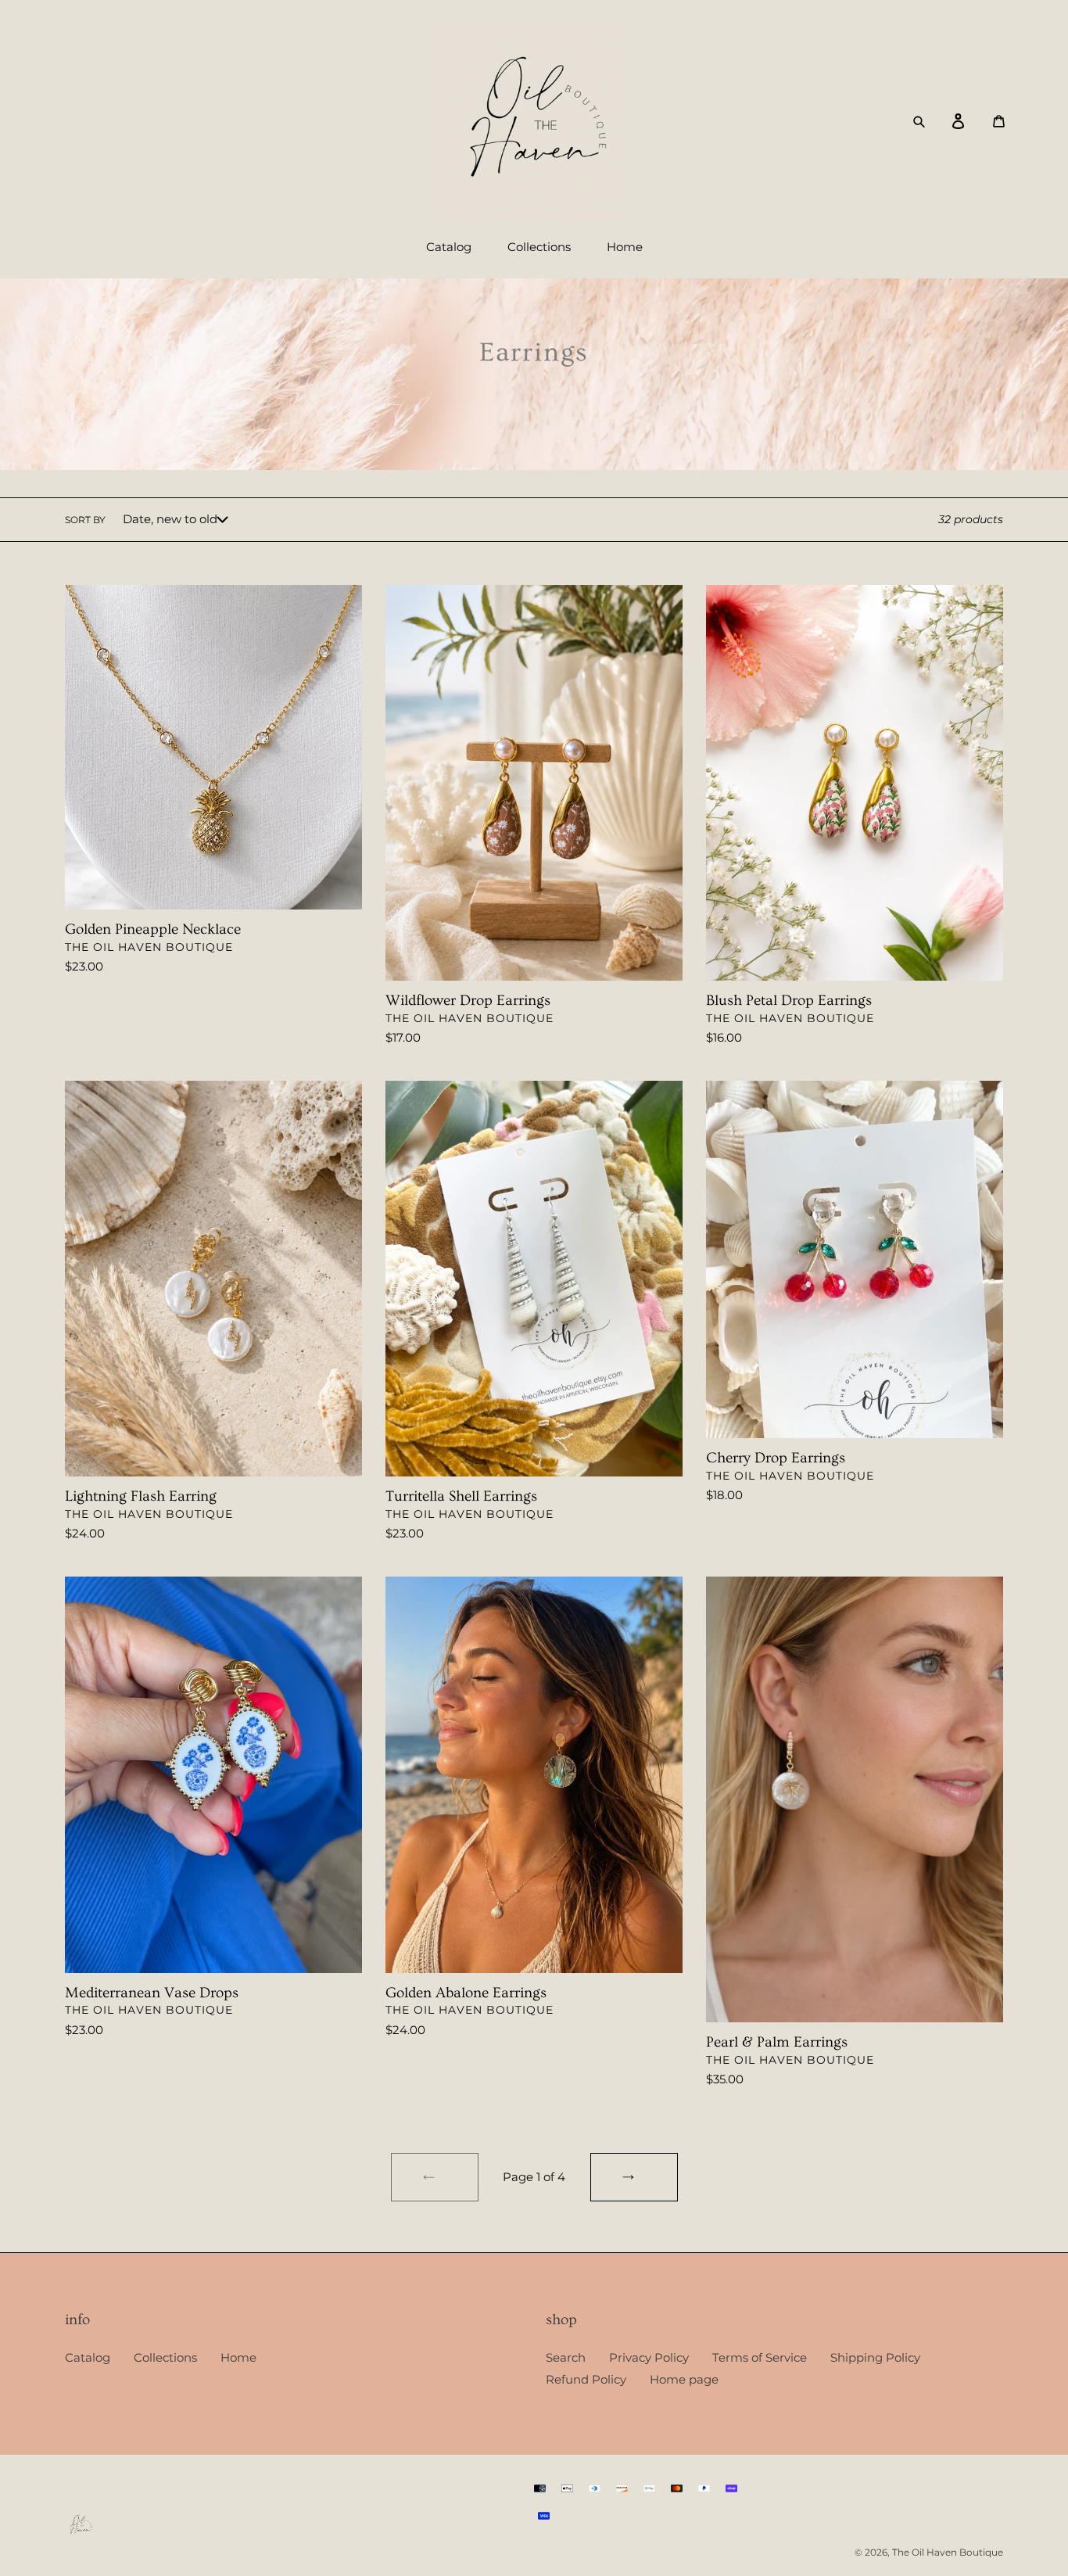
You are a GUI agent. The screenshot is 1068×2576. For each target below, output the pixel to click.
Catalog (88, 2357)
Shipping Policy (875, 2357)
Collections (165, 2357)
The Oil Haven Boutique (948, 2552)
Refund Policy (586, 2379)
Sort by (85, 520)
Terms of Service (760, 2357)
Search (566, 2357)
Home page (684, 2379)
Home (238, 2357)
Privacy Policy (649, 2357)
